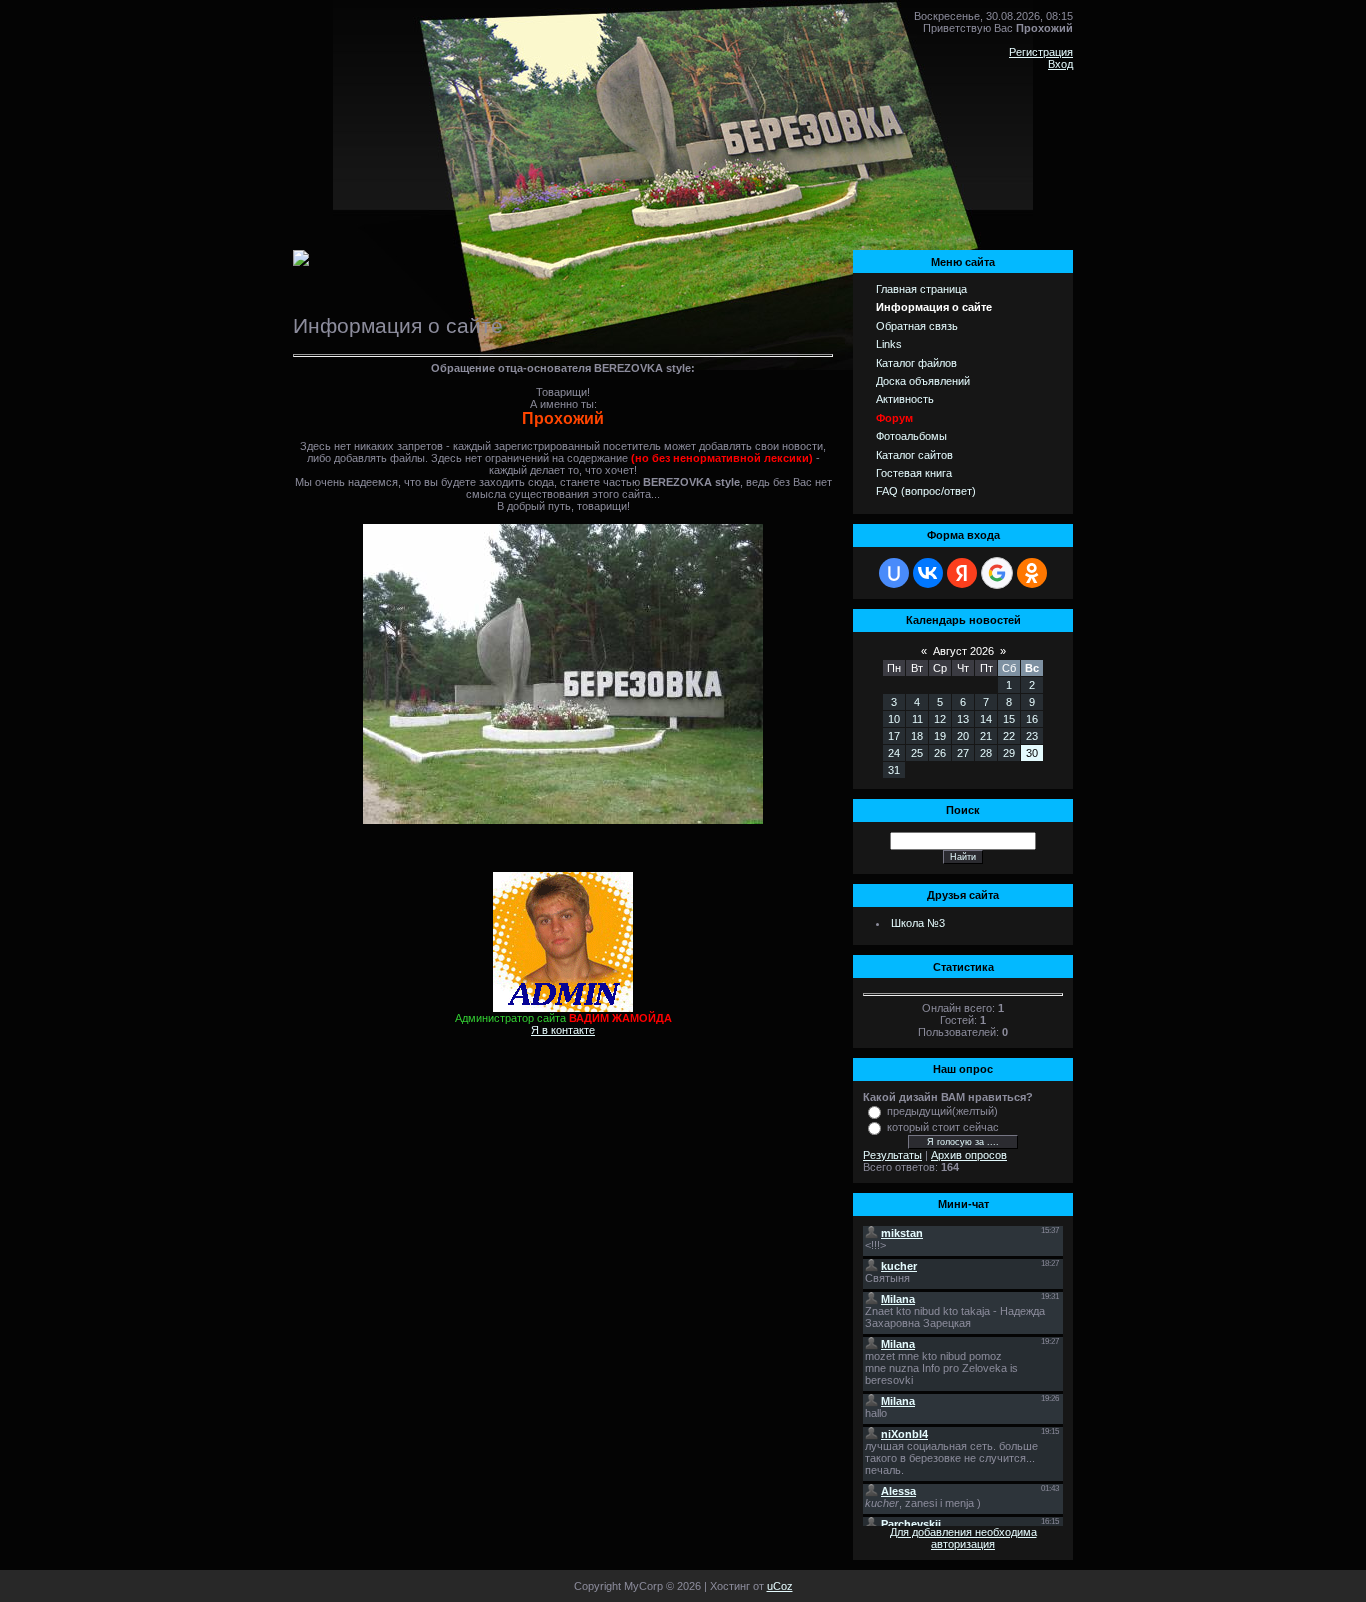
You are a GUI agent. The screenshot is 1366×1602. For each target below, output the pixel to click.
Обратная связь (917, 326)
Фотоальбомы (911, 436)
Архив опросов (969, 1155)
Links (889, 344)
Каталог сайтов (914, 455)
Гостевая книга (914, 473)
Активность (905, 399)
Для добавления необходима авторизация (963, 1538)
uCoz (780, 1586)
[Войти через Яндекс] (962, 573)
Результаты (892, 1155)
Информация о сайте (934, 307)
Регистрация (1041, 52)
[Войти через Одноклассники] (1032, 573)
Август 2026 (963, 651)
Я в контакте (563, 1030)
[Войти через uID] (894, 573)
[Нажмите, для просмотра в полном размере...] (563, 820)
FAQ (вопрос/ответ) (926, 491)
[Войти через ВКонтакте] (928, 573)
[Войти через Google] (997, 573)
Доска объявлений (923, 381)
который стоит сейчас (943, 1127)
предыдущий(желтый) (942, 1111)
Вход (1060, 64)
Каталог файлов (916, 363)
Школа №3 (918, 923)
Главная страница (921, 289)
